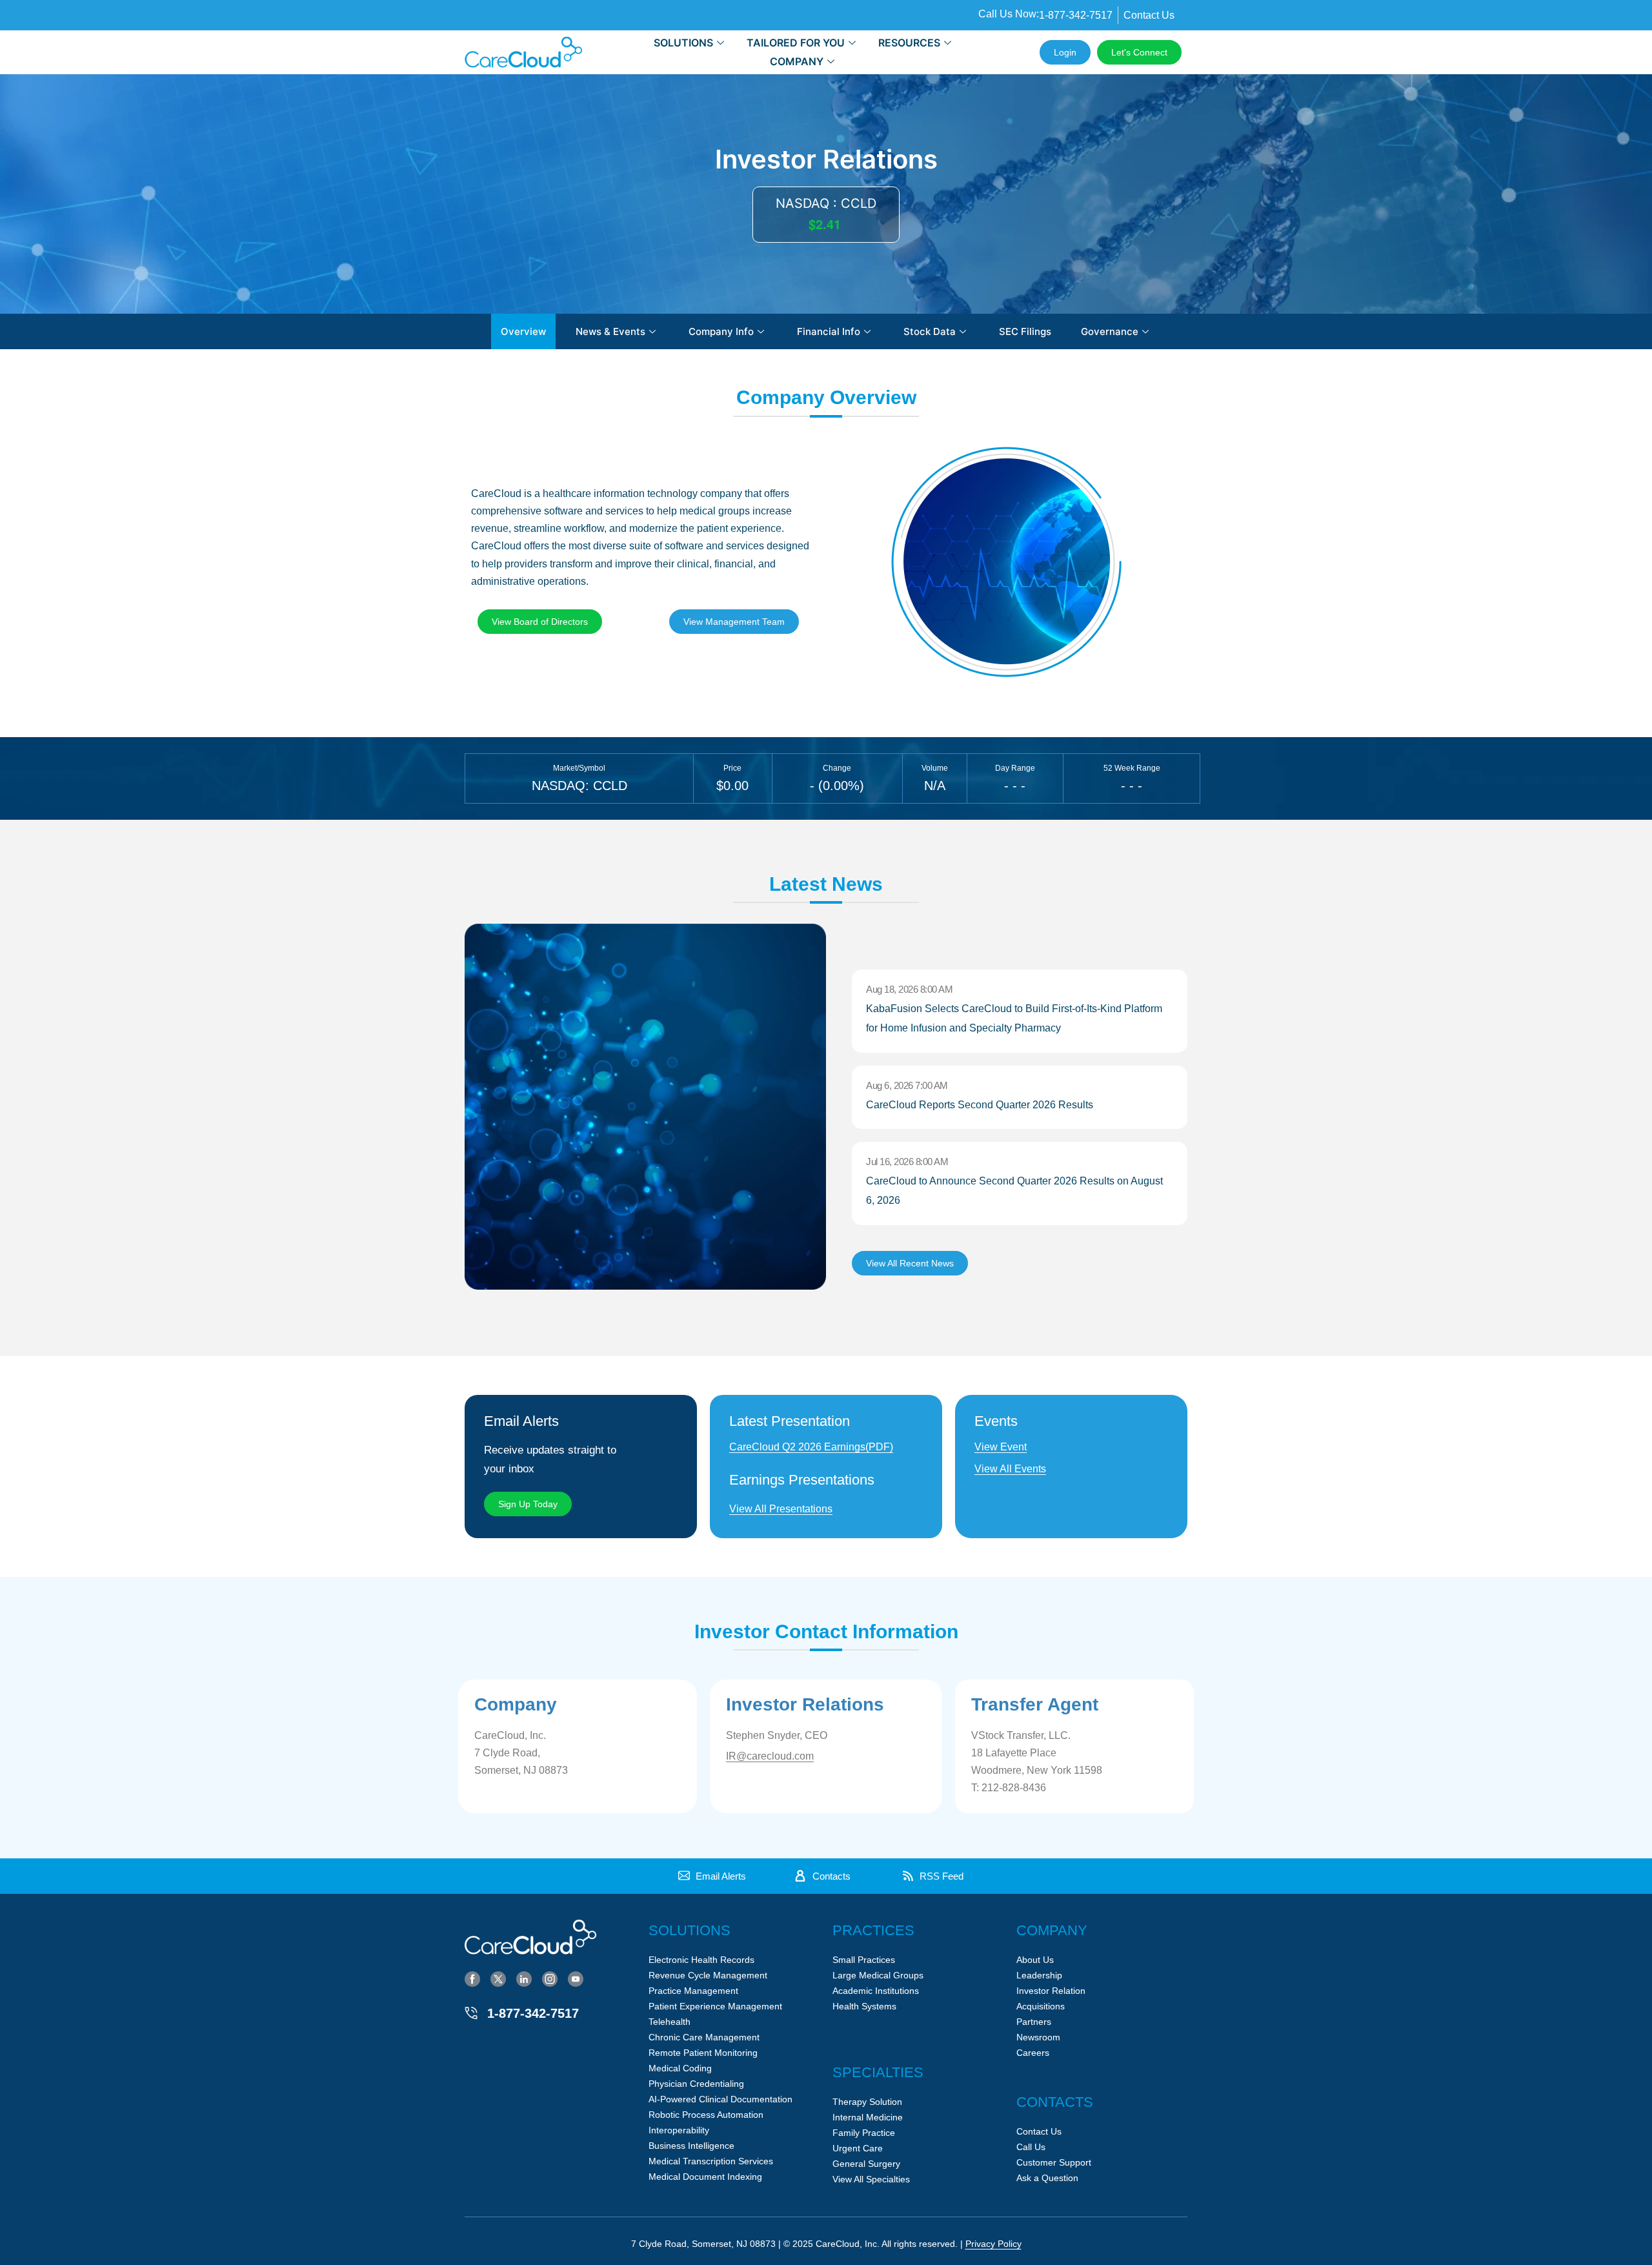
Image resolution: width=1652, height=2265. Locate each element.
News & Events (610, 331)
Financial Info (829, 331)
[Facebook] (472, 1978)
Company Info (721, 331)
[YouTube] (576, 1978)
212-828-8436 (1014, 1788)
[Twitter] (498, 1978)
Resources (909, 43)
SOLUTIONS (683, 43)
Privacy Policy (993, 2244)
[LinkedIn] (524, 1978)
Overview (523, 331)
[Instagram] (550, 1978)
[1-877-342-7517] (471, 2013)
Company (797, 61)
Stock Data (930, 331)
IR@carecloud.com (770, 1756)
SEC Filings (1025, 331)
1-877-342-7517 (533, 2013)
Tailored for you (796, 43)
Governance (1110, 331)
